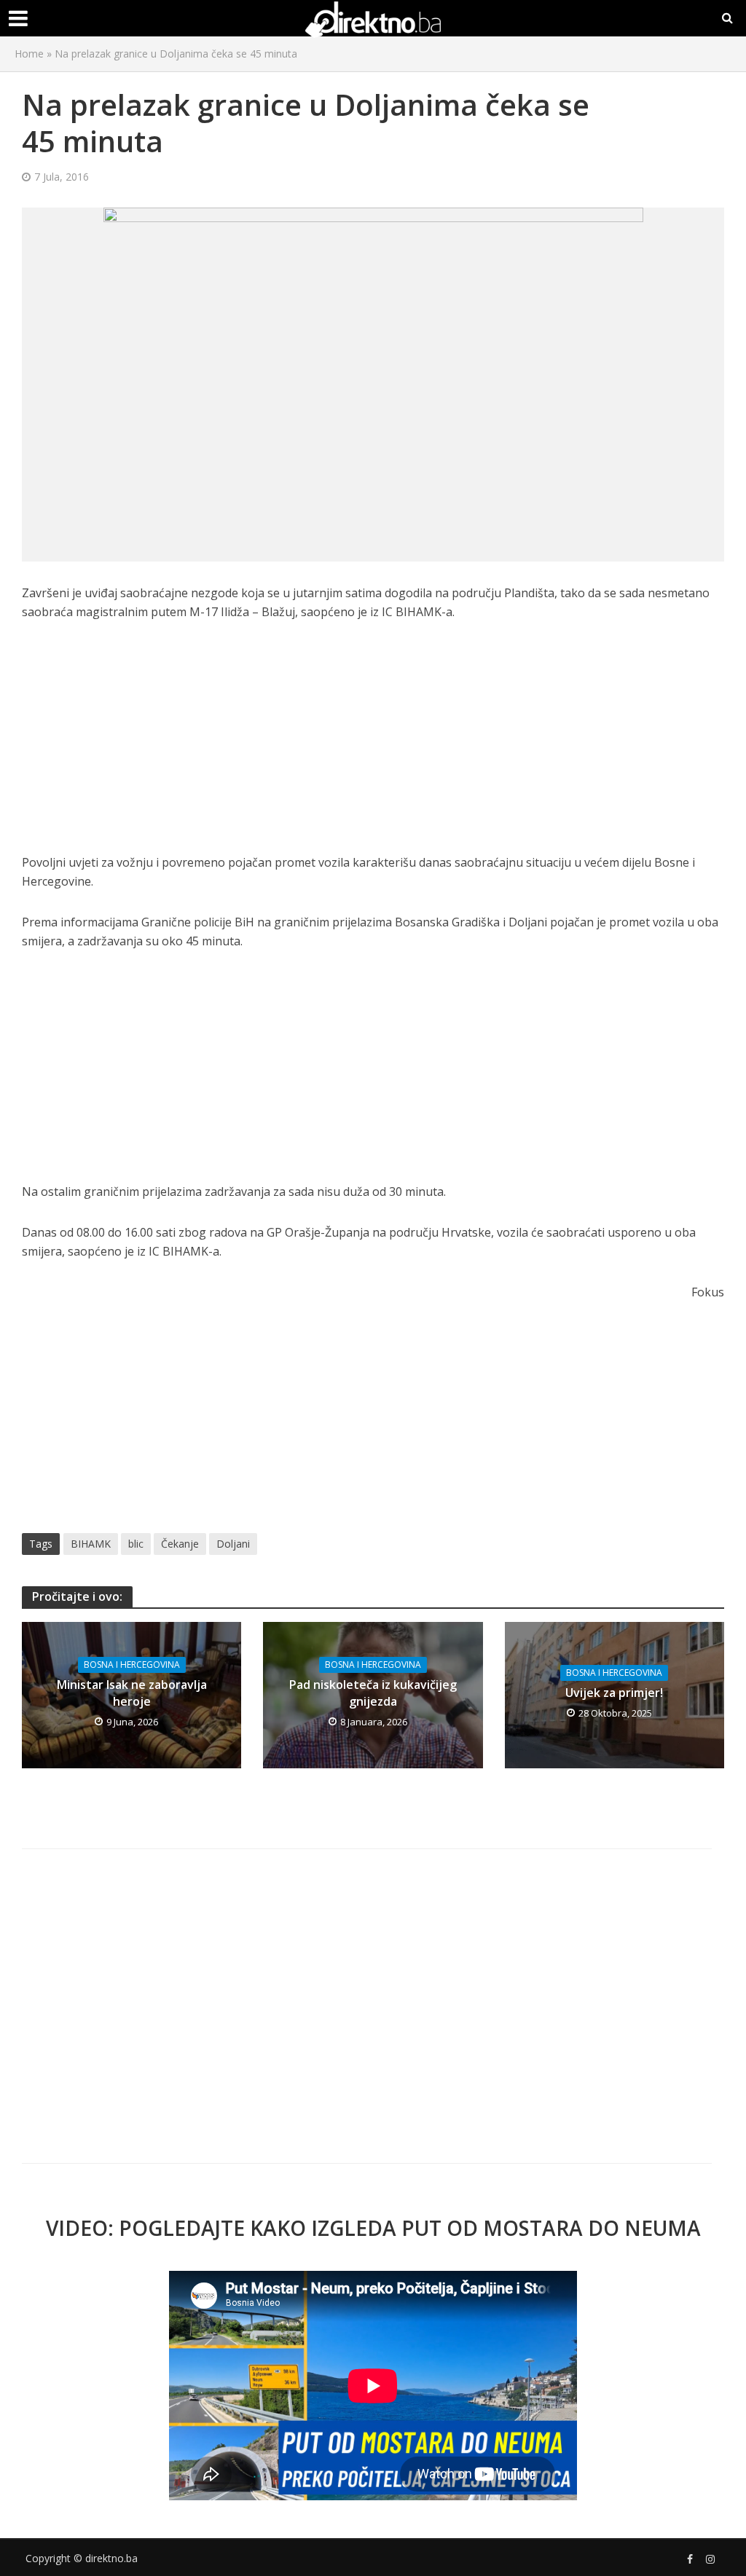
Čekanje (180, 1544)
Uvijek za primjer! (614, 1693)
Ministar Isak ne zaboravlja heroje (132, 1693)
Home (29, 54)
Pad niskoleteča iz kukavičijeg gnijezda (373, 1693)
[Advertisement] (373, 745)
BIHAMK (91, 1544)
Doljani (233, 1544)
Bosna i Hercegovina (132, 1665)
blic (136, 1544)
